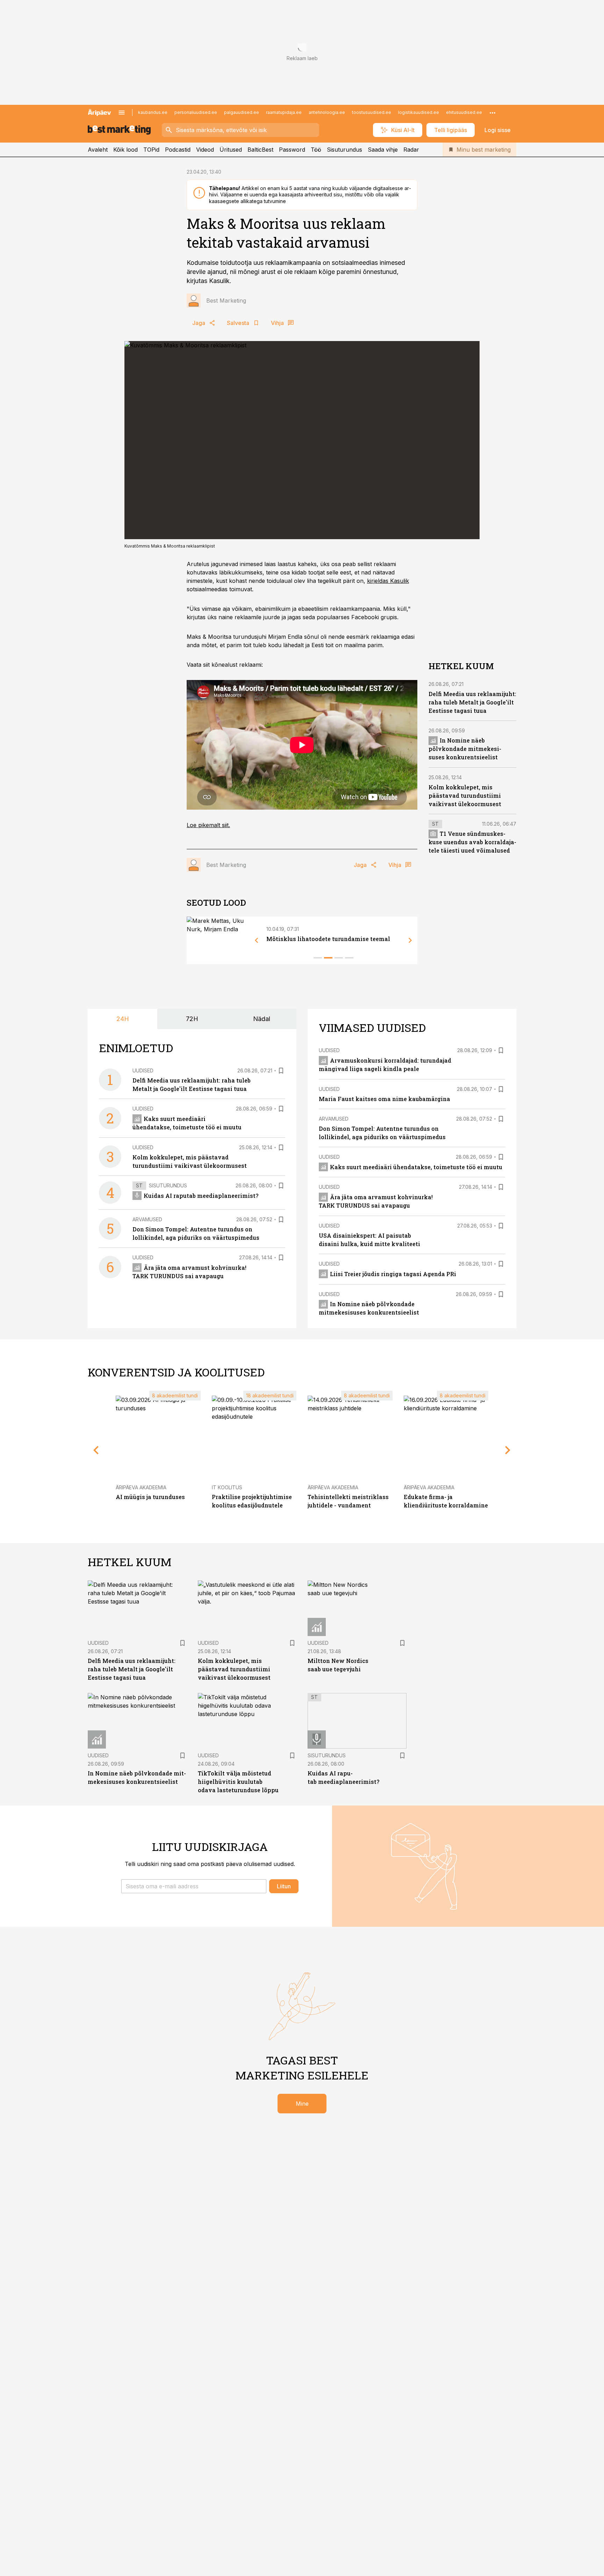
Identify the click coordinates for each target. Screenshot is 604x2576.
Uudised (143, 1070)
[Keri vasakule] (257, 940)
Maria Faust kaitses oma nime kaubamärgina (384, 1099)
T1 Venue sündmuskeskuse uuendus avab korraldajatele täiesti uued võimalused (472, 842)
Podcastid (178, 150)
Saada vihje (383, 150)
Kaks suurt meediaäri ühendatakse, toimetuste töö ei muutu (416, 1167)
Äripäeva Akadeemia (141, 1487)
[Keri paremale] (410, 940)
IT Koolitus (227, 1487)
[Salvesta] (281, 1071)
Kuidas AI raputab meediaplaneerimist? (201, 1196)
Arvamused (147, 1219)
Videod (205, 150)
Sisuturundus (344, 150)
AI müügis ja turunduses (150, 1497)
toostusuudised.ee (372, 112)
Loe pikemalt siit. (208, 825)
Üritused (231, 150)
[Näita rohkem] (492, 113)
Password (292, 150)
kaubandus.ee (153, 112)
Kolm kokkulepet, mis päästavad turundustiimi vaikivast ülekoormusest (465, 795)
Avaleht (98, 150)
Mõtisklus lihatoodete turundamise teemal (328, 939)
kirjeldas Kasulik (388, 581)
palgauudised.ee (242, 112)
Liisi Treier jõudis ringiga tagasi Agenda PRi (393, 1274)
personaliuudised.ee (196, 112)
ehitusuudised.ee (464, 112)
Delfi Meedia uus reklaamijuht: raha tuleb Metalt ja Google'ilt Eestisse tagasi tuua (472, 702)
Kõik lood (125, 150)
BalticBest (260, 150)
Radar (411, 150)
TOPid (151, 150)
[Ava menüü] (122, 113)
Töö (316, 150)
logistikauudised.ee (419, 112)
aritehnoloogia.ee (327, 112)
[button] (194, 1886)
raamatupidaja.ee (284, 112)
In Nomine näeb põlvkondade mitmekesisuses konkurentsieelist (465, 749)
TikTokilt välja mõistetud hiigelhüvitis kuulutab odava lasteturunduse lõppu (238, 1782)
